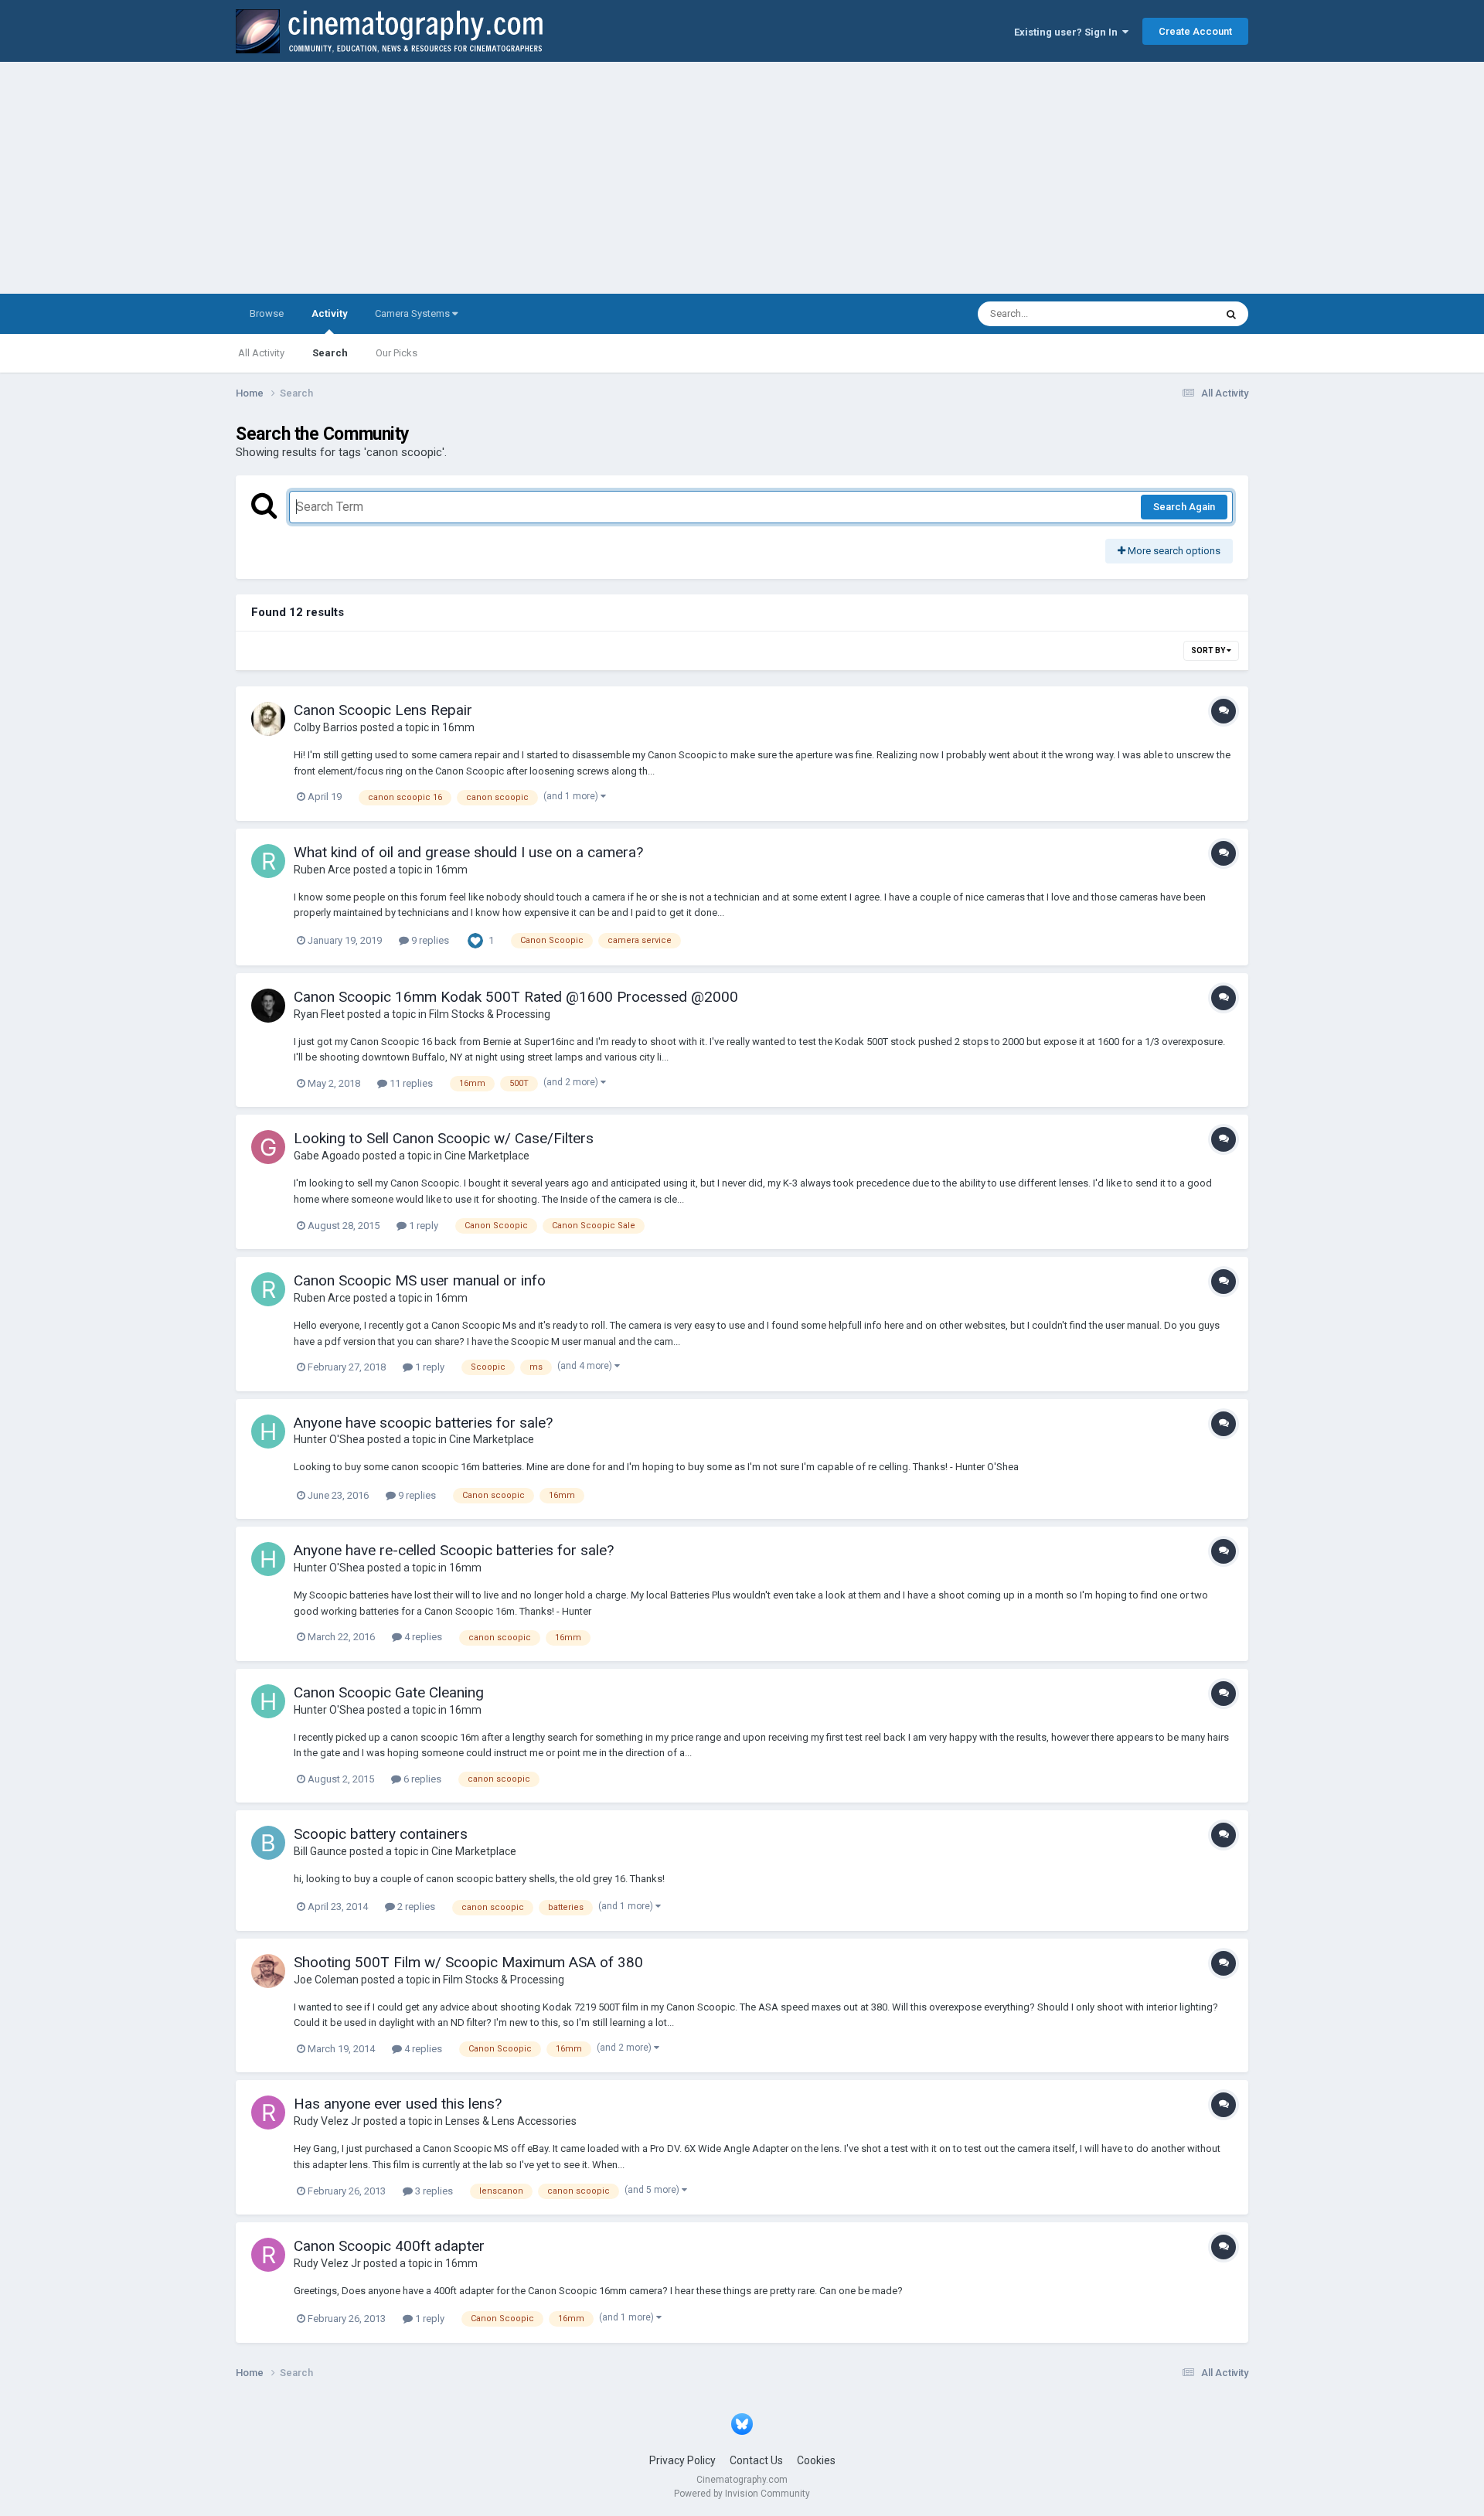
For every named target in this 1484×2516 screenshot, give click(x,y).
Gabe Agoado (327, 1156)
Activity (329, 313)
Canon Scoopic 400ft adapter (389, 2246)
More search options (1173, 551)
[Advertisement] (742, 178)
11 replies (410, 1083)
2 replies (415, 1907)
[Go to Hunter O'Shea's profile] (268, 1432)
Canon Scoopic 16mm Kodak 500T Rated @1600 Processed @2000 (516, 997)
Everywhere (1169, 314)
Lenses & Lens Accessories (511, 2121)
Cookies (816, 2460)
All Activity (261, 353)
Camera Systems (414, 313)
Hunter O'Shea (329, 1439)
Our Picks (397, 353)
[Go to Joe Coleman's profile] (268, 1971)
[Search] (1231, 314)
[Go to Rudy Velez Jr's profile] (268, 2113)
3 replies (433, 2191)
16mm (458, 727)
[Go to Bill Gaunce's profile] (268, 1843)
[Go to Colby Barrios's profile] (268, 719)
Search (330, 353)
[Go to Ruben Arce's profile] (268, 861)
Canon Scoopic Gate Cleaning (389, 1692)
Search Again (1184, 507)
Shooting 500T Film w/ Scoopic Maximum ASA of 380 (468, 1962)
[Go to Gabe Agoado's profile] (268, 1147)
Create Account (1195, 31)
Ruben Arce (322, 870)
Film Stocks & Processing (490, 1014)
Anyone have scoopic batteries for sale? (423, 1423)
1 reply (422, 1226)
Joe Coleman (326, 1980)
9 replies (429, 940)
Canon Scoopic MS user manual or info (420, 1280)
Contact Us (756, 2460)
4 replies (422, 1637)
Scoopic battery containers (381, 1834)
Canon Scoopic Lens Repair (383, 710)
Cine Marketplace (487, 1156)
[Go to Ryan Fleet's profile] (268, 1006)
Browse (267, 313)
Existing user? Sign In (1068, 32)
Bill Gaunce (320, 1851)
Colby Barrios (326, 727)
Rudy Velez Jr (327, 2121)
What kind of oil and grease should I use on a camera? (468, 852)
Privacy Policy (682, 2460)
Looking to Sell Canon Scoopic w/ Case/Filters (444, 1138)
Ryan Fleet (319, 1014)
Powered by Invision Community (742, 2494)
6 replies (421, 1779)
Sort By (1209, 650)
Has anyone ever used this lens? (398, 2104)
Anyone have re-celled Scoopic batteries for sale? (454, 1550)
